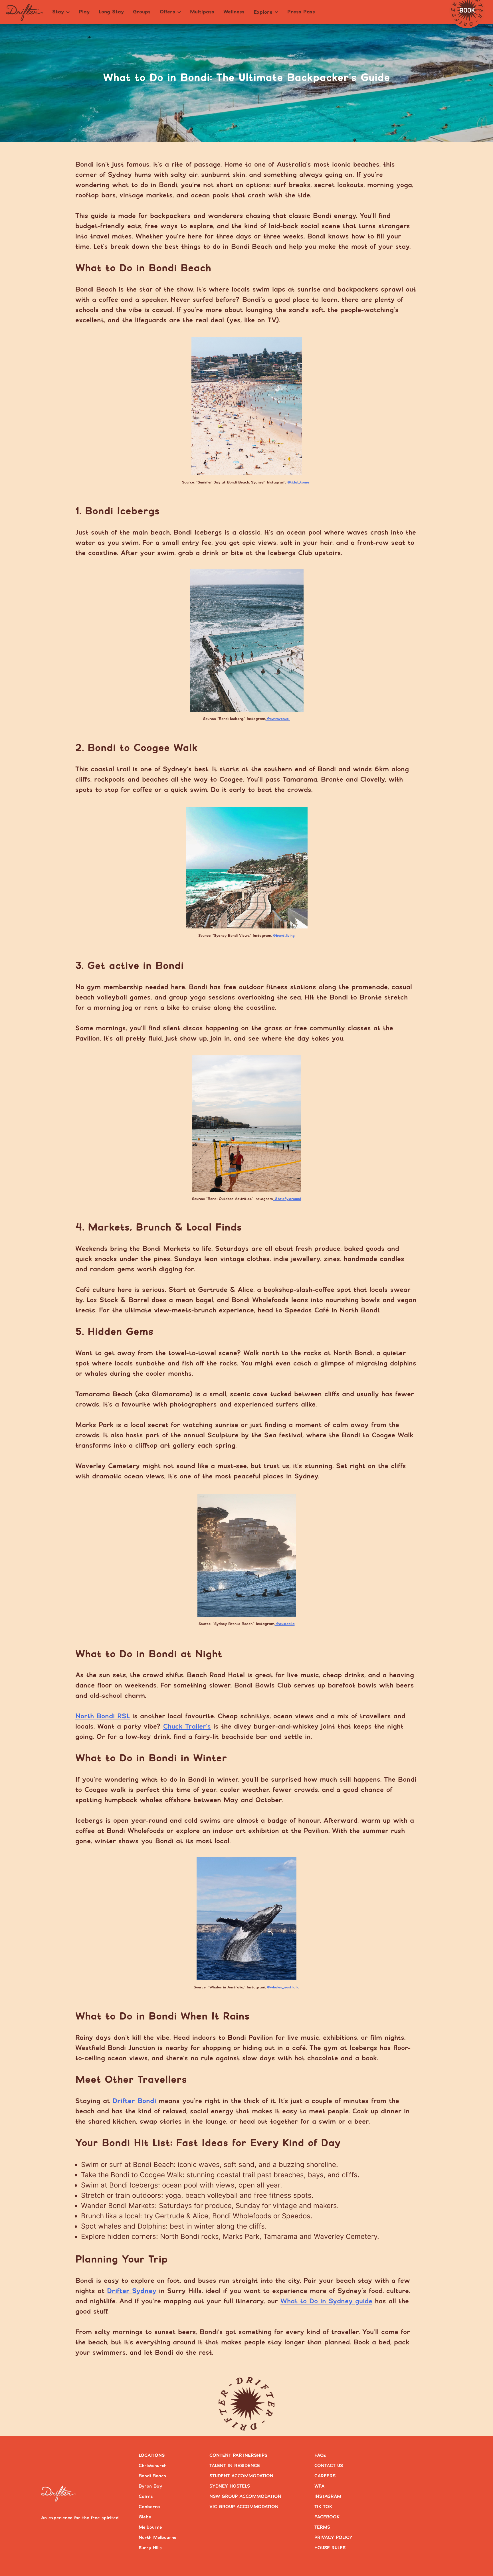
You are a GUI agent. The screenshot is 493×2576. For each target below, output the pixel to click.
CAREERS (325, 2476)
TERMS (322, 2527)
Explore (263, 12)
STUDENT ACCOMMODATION (241, 2476)
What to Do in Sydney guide (326, 2301)
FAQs (320, 2455)
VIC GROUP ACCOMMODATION (244, 2507)
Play (84, 12)
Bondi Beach (152, 2476)
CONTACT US (329, 2466)
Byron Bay (150, 2486)
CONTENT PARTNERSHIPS (239, 2455)
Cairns (146, 2497)
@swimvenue (278, 719)
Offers (167, 12)
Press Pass (301, 12)
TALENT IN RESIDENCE (235, 2466)
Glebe (145, 2517)
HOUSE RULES (330, 2548)
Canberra (149, 2507)
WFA (319, 2486)
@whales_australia (283, 1987)
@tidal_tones (298, 482)
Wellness (234, 12)
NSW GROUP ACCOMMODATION (245, 2497)
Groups (142, 12)
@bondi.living (283, 936)
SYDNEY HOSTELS (230, 2486)
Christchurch (153, 2466)
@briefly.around (287, 1199)
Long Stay (111, 12)
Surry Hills (150, 2548)
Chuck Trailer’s (187, 1727)
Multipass (202, 12)
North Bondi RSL (103, 1716)
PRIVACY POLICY (333, 2538)
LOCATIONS (152, 2455)
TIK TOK (323, 2507)
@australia (285, 1624)
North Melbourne (158, 2538)
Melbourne (150, 2527)
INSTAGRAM (328, 2497)
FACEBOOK (327, 2517)
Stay (58, 12)
